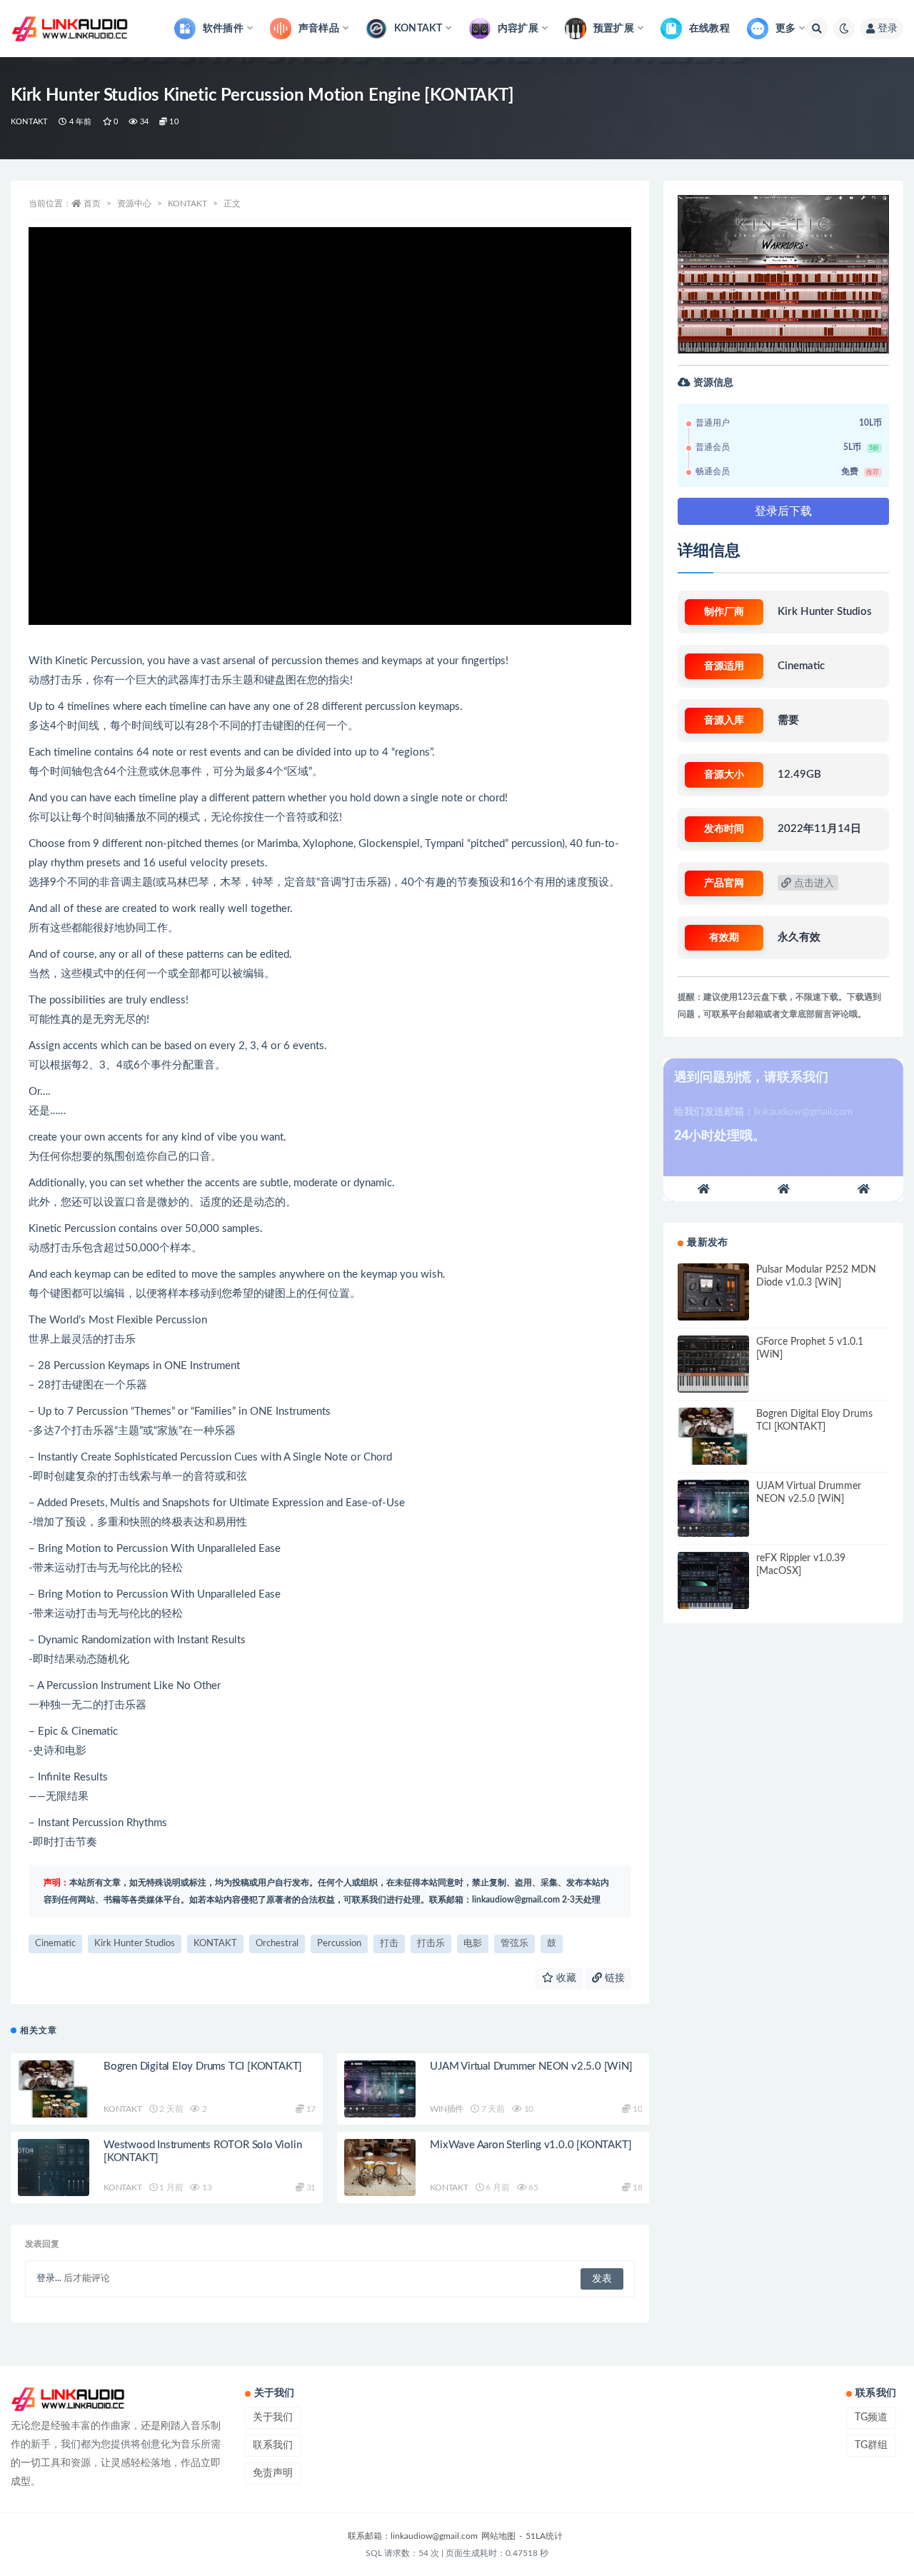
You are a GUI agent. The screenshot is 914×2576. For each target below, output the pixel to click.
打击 (389, 1944)
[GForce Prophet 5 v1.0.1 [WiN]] (713, 1364)
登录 (888, 29)
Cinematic (55, 1944)
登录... (49, 2279)
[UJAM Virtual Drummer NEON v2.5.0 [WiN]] (380, 2089)
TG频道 (871, 2417)
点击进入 (813, 883)
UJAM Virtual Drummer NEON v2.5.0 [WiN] (531, 2066)
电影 (473, 1944)
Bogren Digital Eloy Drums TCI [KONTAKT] (203, 2066)
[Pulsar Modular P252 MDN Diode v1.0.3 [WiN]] (713, 1292)
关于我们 (273, 2417)
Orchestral (277, 1944)
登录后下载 (783, 511)
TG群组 (871, 2445)
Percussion (339, 1944)
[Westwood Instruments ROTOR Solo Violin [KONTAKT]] (54, 2167)
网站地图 (498, 2536)
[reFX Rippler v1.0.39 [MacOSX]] (713, 1580)
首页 (92, 204)
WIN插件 (447, 2109)
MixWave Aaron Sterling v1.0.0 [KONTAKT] (531, 2145)
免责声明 (273, 2473)
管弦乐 (514, 1944)
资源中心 (134, 204)
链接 (613, 1978)
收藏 (565, 1978)
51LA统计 (544, 2536)
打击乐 (431, 1944)
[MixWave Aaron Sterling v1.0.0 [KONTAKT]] (380, 2167)
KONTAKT (29, 122)
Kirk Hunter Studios (135, 1944)
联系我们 (273, 2445)
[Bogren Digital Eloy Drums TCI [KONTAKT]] (54, 2089)
